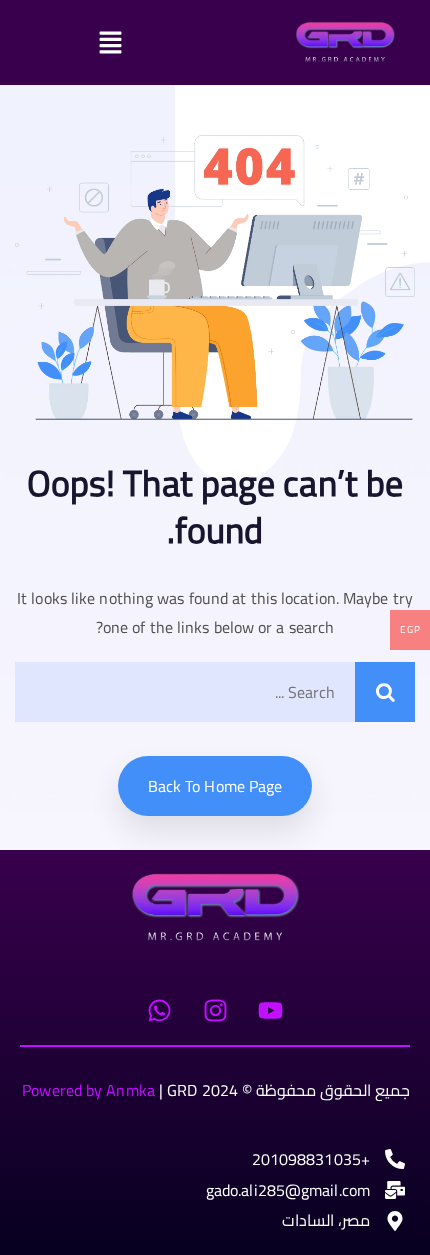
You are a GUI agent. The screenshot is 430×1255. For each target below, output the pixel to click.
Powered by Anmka (88, 1090)
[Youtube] (270, 1011)
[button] (165, 42)
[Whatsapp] (160, 1011)
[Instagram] (215, 1011)
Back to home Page (215, 786)
